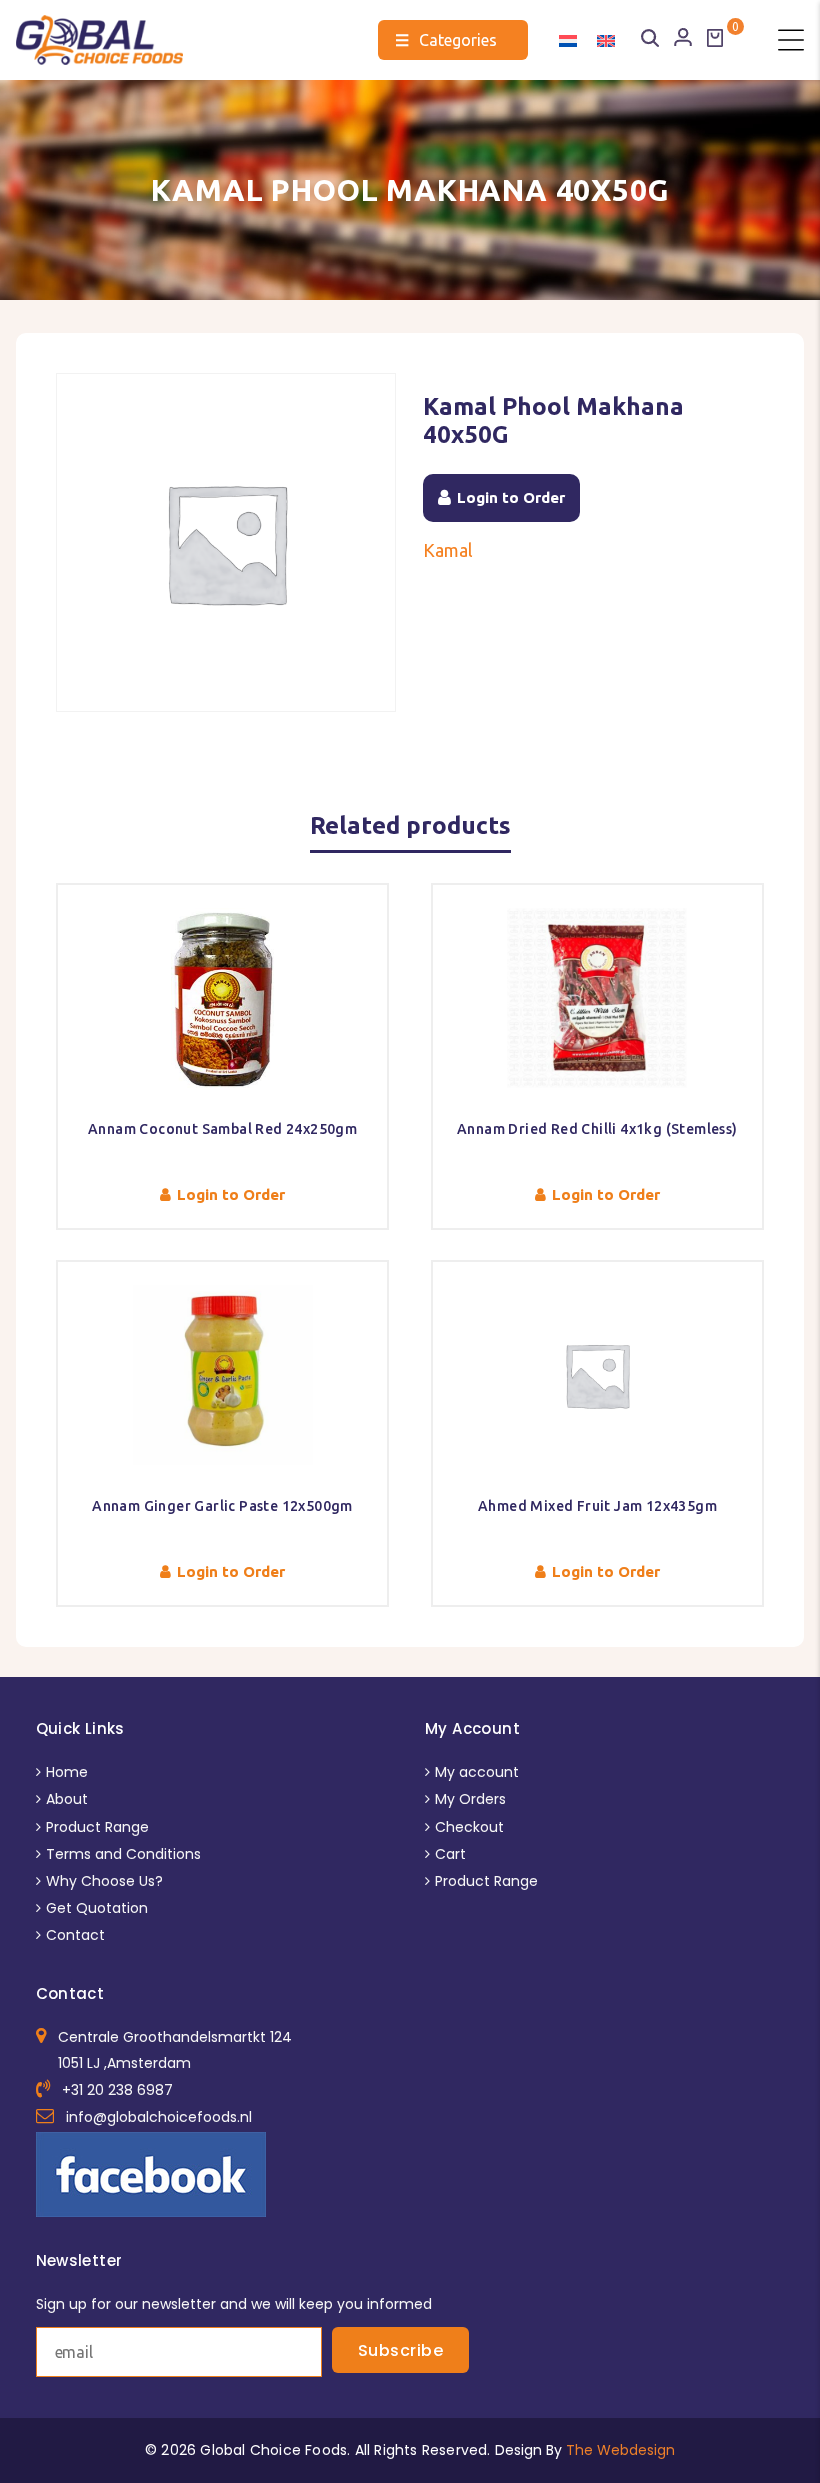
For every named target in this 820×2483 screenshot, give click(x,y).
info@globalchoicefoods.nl (159, 2117)
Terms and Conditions (123, 1854)
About (67, 1799)
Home (67, 1772)
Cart (450, 1854)
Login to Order (511, 497)
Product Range (97, 1827)
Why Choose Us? (104, 1881)
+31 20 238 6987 (117, 2090)
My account (477, 1772)
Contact (75, 1935)
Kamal (448, 550)
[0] (715, 38)
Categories (446, 40)
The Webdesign (620, 2450)
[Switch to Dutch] (568, 39)
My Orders (470, 1799)
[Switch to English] (606, 39)
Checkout (469, 1827)
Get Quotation (97, 1908)
